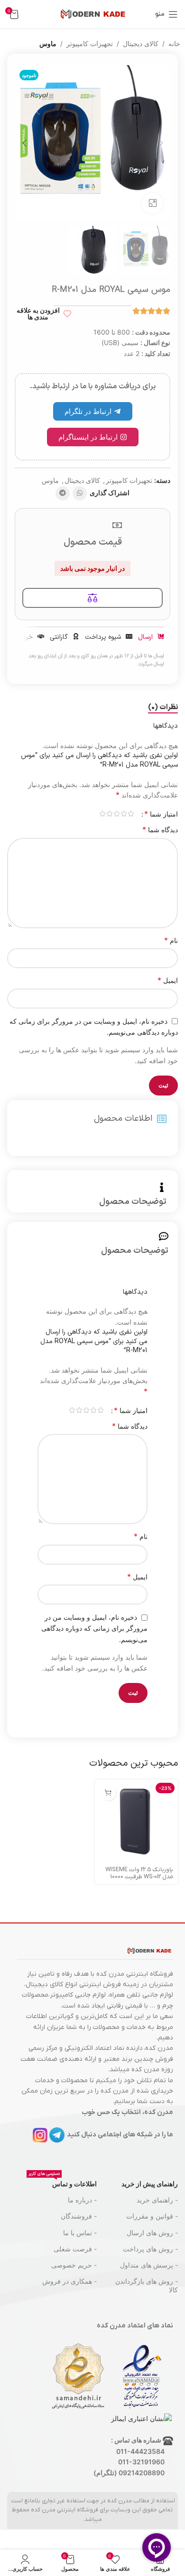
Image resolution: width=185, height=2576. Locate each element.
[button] (161, 143)
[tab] (163, 708)
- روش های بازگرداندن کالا (147, 2285)
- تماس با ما (80, 2233)
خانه (174, 43)
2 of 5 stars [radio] (124, 814)
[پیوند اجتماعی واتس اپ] (80, 493)
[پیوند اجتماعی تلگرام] (63, 493)
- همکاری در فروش (69, 2281)
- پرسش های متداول (149, 2265)
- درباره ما (82, 2200)
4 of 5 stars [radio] (109, 814)
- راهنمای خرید (157, 2200)
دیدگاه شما (160, 829)
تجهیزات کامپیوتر (90, 43)
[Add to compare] (92, 598)
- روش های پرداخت (150, 2249)
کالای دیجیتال (141, 43)
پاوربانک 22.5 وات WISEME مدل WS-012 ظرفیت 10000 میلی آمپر (139, 1877)
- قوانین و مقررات (152, 2216)
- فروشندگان (79, 2216)
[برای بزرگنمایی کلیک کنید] (153, 204)
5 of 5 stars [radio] (102, 814)
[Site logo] (92, 14)
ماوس (48, 43)
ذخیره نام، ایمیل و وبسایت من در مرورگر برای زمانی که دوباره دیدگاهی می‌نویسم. (94, 1628)
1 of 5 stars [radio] (131, 814)
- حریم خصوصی (74, 2265)
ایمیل (168, 980)
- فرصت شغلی (75, 2249)
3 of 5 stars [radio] (116, 814)
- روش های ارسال (152, 2233)
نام (171, 940)
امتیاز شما (161, 814)
